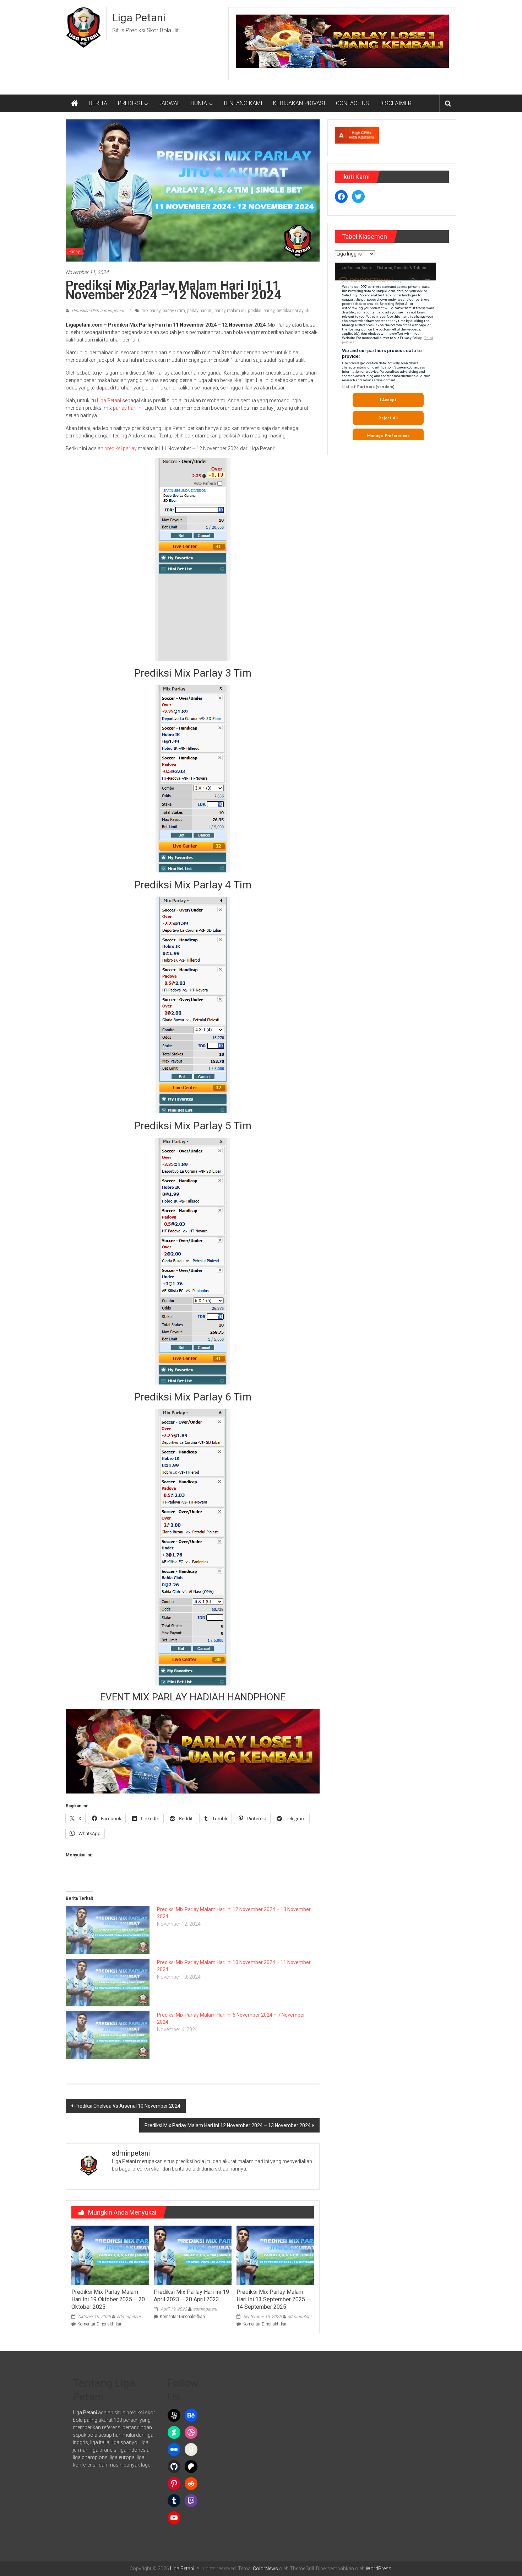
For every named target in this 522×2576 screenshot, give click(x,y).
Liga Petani (139, 18)
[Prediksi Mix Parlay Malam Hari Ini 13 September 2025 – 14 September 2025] (275, 2255)
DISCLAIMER (396, 103)
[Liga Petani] (75, 103)
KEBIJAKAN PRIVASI (299, 103)
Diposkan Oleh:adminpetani (98, 311)
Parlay (74, 252)
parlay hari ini (200, 311)
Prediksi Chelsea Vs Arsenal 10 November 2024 (127, 2106)
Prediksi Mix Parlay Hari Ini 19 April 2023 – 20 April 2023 (191, 2296)
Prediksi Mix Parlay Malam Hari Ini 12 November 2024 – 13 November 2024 (228, 2125)
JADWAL (169, 103)
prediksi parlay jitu (294, 311)
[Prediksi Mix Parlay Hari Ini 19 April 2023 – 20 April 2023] (192, 2255)
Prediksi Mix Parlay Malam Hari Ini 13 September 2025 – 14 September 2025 (273, 2299)
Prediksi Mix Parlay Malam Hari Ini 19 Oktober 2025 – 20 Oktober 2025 (108, 2299)
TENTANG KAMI (243, 103)
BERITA (98, 103)
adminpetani (129, 2317)
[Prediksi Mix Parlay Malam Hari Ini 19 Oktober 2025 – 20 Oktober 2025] (110, 2255)
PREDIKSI (130, 103)
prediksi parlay (261, 311)
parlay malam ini (230, 311)
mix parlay (151, 311)
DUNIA (199, 103)
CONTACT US (352, 103)
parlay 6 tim (174, 311)
